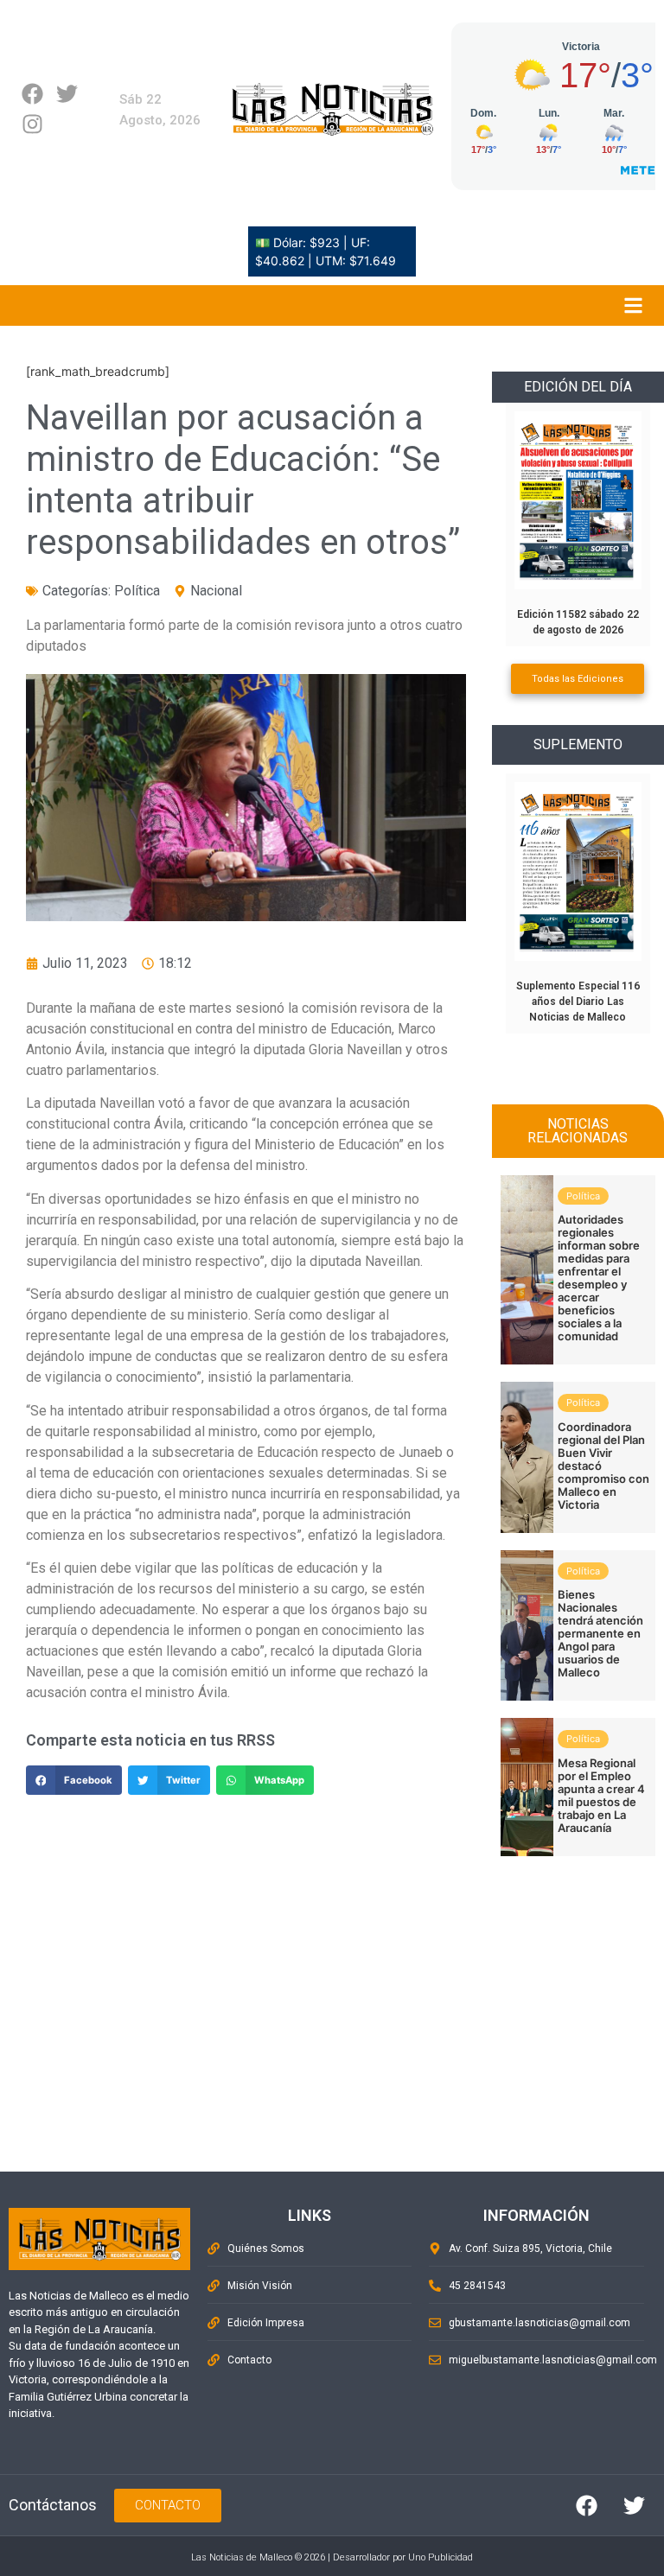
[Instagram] (32, 124)
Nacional (216, 591)
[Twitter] (67, 94)
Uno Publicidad (441, 2557)
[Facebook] (32, 94)
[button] (74, 1780)
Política (137, 591)
